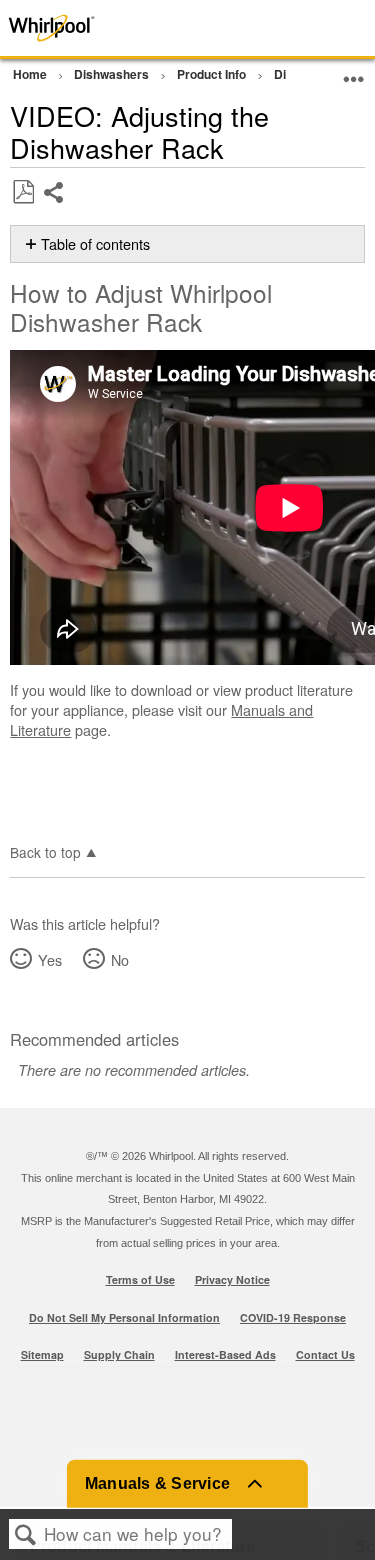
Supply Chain (119, 1354)
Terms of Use (140, 1279)
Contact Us (325, 1354)
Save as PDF (23, 192)
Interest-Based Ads (225, 1354)
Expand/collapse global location (354, 71)
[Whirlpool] (75, 28)
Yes (49, 959)
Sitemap (42, 1354)
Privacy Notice (232, 1279)
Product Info (213, 74)
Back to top (45, 851)
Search (26, 1534)
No (119, 959)
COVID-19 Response (293, 1317)
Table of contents (95, 244)
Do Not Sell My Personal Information (124, 1317)
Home (31, 74)
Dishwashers (113, 74)
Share (54, 207)
